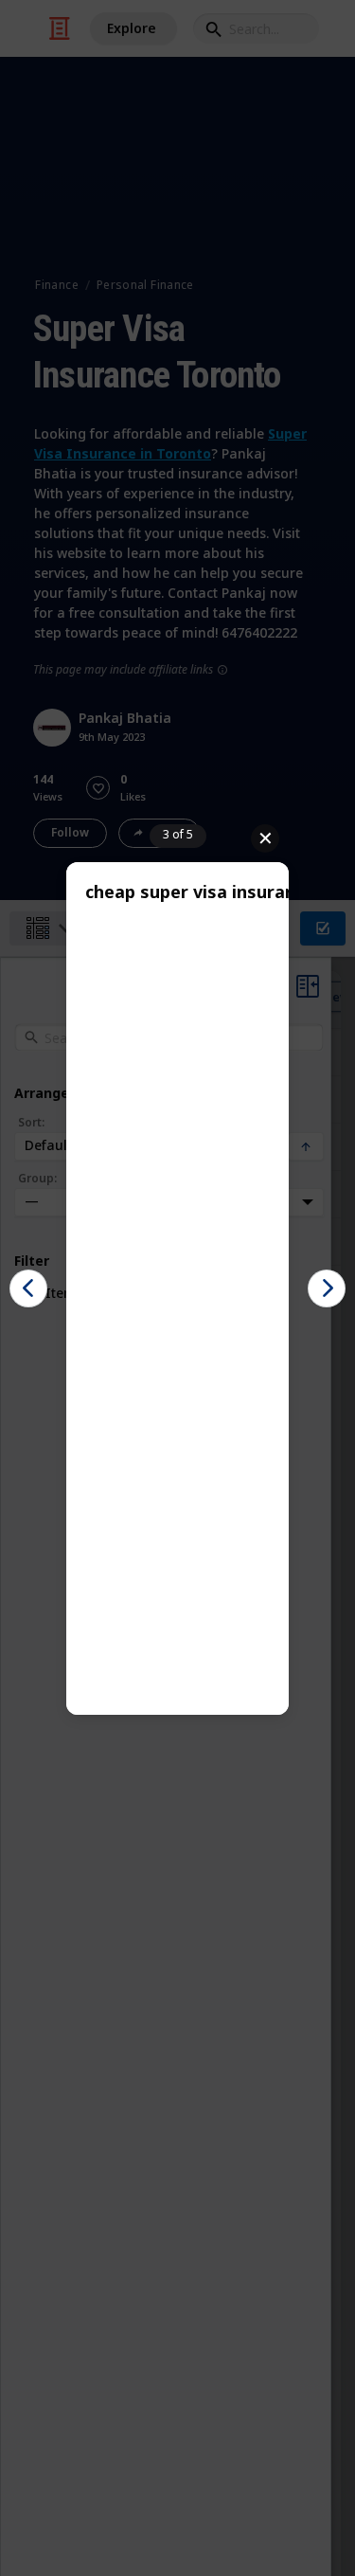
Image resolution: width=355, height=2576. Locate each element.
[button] (28, 1288)
